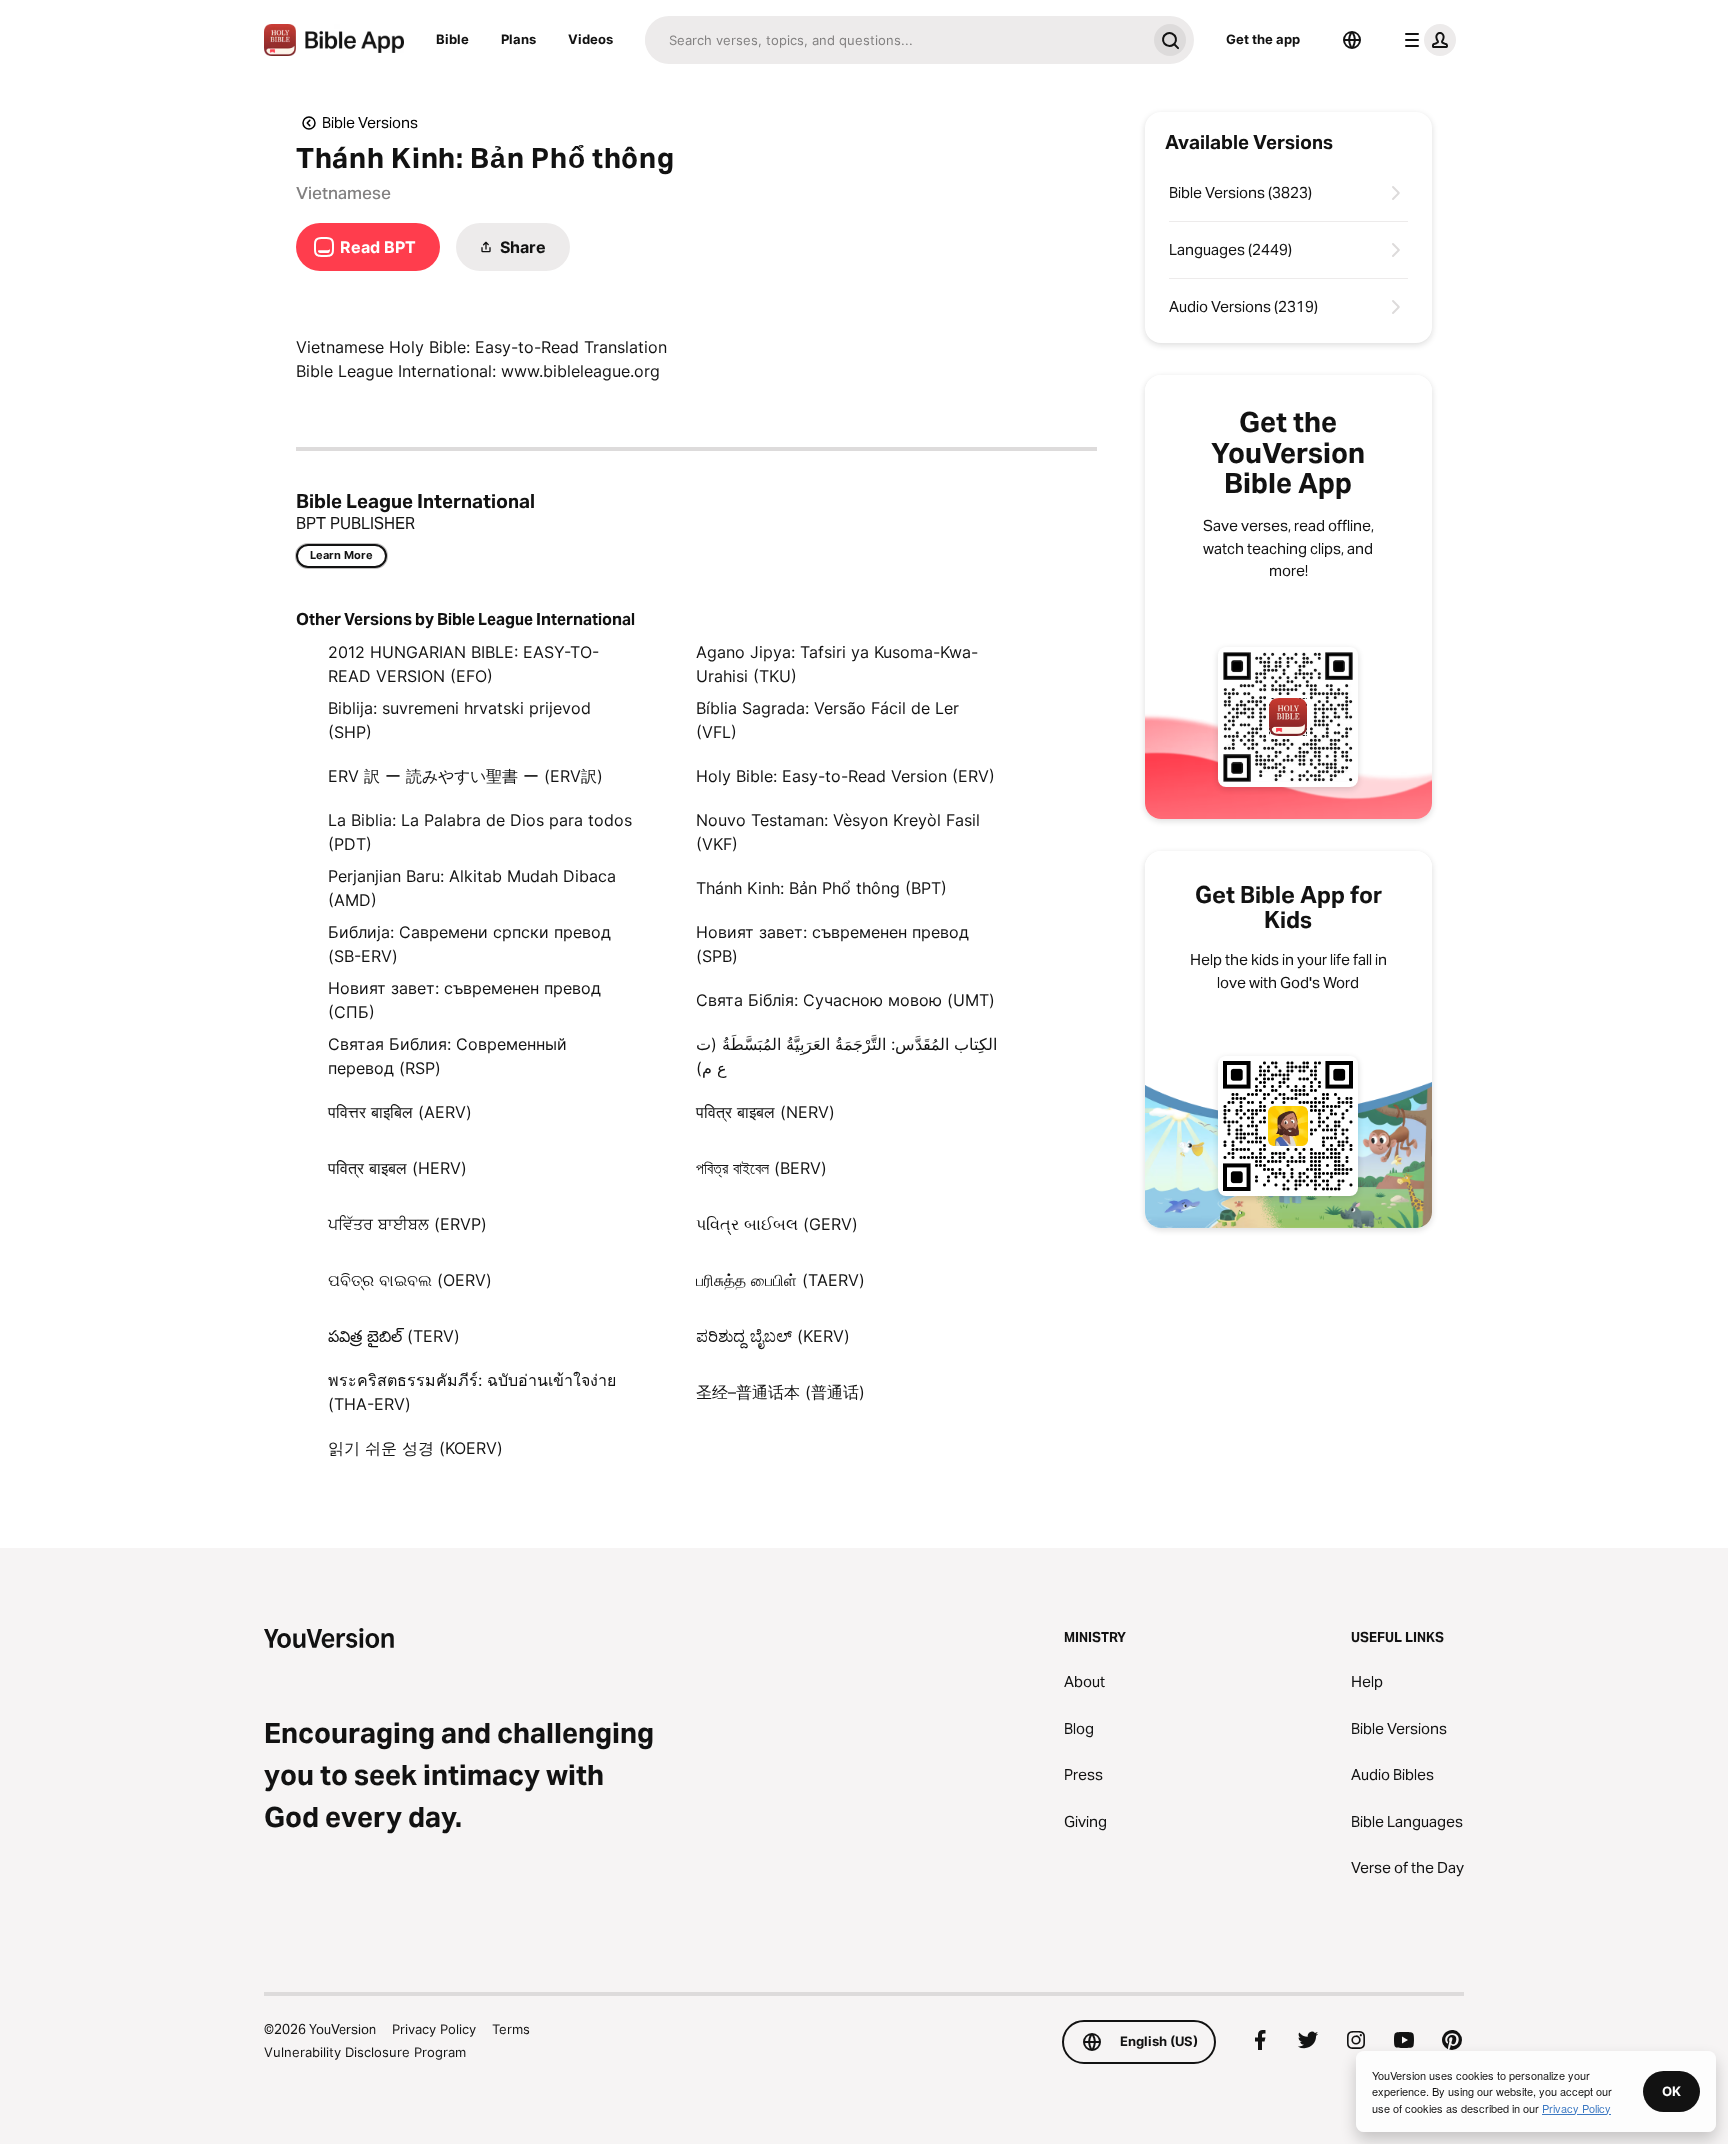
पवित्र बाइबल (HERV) (397, 1168)
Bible (452, 39)
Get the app (1263, 39)
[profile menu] (1426, 40)
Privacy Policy (434, 2029)
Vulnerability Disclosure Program (365, 2052)
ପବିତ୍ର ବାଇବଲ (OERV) (410, 1280)
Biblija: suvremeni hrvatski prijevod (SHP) (459, 720)
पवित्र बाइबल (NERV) (765, 1112)
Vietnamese (343, 193)
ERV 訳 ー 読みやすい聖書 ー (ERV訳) (465, 776)
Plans (518, 39)
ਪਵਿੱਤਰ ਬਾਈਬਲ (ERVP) (407, 1224)
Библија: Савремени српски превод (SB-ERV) (469, 944)
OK (1671, 2091)
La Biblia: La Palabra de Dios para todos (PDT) (480, 832)
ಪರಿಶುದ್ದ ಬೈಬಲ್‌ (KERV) (773, 1336)
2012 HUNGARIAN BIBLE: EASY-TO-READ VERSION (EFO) (463, 664)
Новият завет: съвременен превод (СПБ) (464, 1000)
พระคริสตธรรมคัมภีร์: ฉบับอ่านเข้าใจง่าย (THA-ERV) (472, 1392)
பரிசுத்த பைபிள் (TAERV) (780, 1280)
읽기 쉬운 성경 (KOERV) (415, 1448)
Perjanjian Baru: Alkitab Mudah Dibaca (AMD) (472, 888)
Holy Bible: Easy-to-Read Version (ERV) (845, 776)
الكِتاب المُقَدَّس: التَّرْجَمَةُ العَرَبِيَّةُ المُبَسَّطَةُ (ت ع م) (846, 1056)
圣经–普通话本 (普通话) (780, 1392)
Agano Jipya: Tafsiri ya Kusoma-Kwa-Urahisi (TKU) (837, 664)
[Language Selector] (1352, 40)
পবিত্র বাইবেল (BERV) (761, 1168)
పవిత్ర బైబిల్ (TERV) (394, 1336)
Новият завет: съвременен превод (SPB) (832, 944)
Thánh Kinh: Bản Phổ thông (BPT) (821, 888)
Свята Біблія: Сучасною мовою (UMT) (845, 1000)
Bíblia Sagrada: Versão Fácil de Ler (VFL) (827, 720)
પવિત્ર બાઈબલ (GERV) (777, 1224)
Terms (511, 2029)
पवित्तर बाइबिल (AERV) (400, 1112)
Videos (590, 39)
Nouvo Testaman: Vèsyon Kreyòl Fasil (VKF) (838, 832)
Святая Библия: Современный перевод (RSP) (447, 1056)
